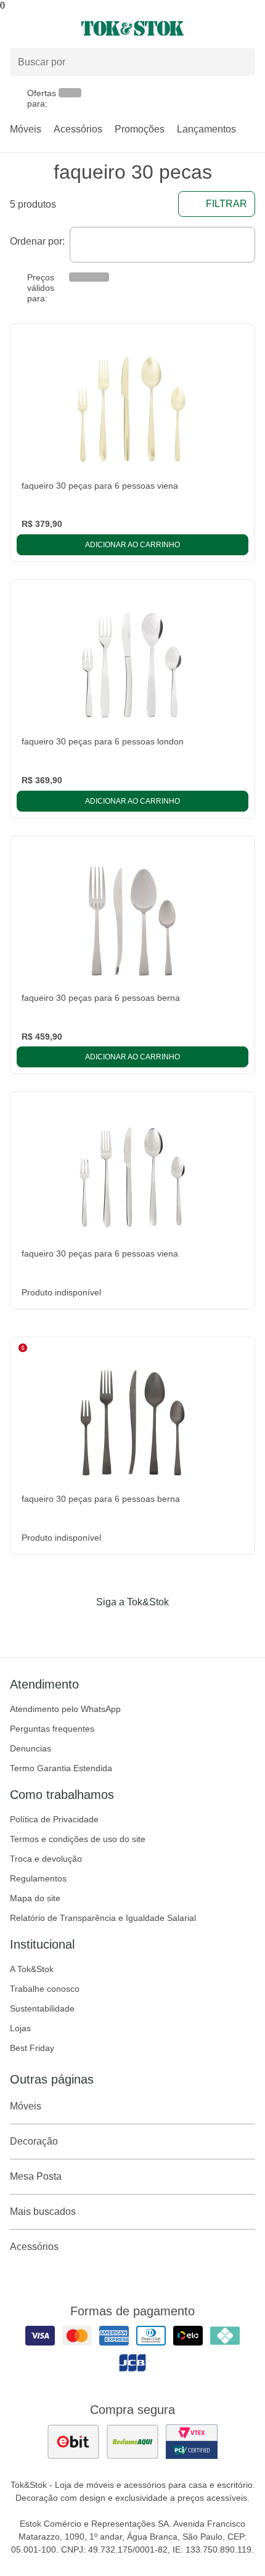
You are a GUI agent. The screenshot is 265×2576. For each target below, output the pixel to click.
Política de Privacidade (54, 1819)
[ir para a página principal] (132, 28)
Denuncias (31, 1748)
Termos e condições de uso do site (78, 1839)
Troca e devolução (46, 1859)
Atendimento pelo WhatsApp (65, 1709)
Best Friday (32, 2048)
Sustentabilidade (42, 2008)
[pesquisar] (240, 62)
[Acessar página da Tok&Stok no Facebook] (81, 1628)
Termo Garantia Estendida (61, 1768)
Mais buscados (43, 2211)
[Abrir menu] (44, 28)
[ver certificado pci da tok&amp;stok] (192, 2442)
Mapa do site (35, 1898)
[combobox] (162, 245)
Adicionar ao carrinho (132, 545)
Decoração (34, 2141)
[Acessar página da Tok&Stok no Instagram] (115, 1628)
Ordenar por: (37, 241)
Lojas (20, 2028)
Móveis (26, 129)
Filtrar (226, 204)
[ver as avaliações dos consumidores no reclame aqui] (132, 2442)
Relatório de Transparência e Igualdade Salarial (103, 1918)
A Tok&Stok (32, 1969)
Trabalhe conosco (45, 1989)
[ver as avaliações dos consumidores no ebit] (73, 2442)
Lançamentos (206, 129)
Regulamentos (38, 1878)
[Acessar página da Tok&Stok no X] (184, 1628)
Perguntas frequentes (52, 1729)
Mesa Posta (36, 2176)
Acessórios (78, 129)
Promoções (140, 129)
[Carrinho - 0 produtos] (248, 28)
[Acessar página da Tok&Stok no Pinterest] (150, 1628)
